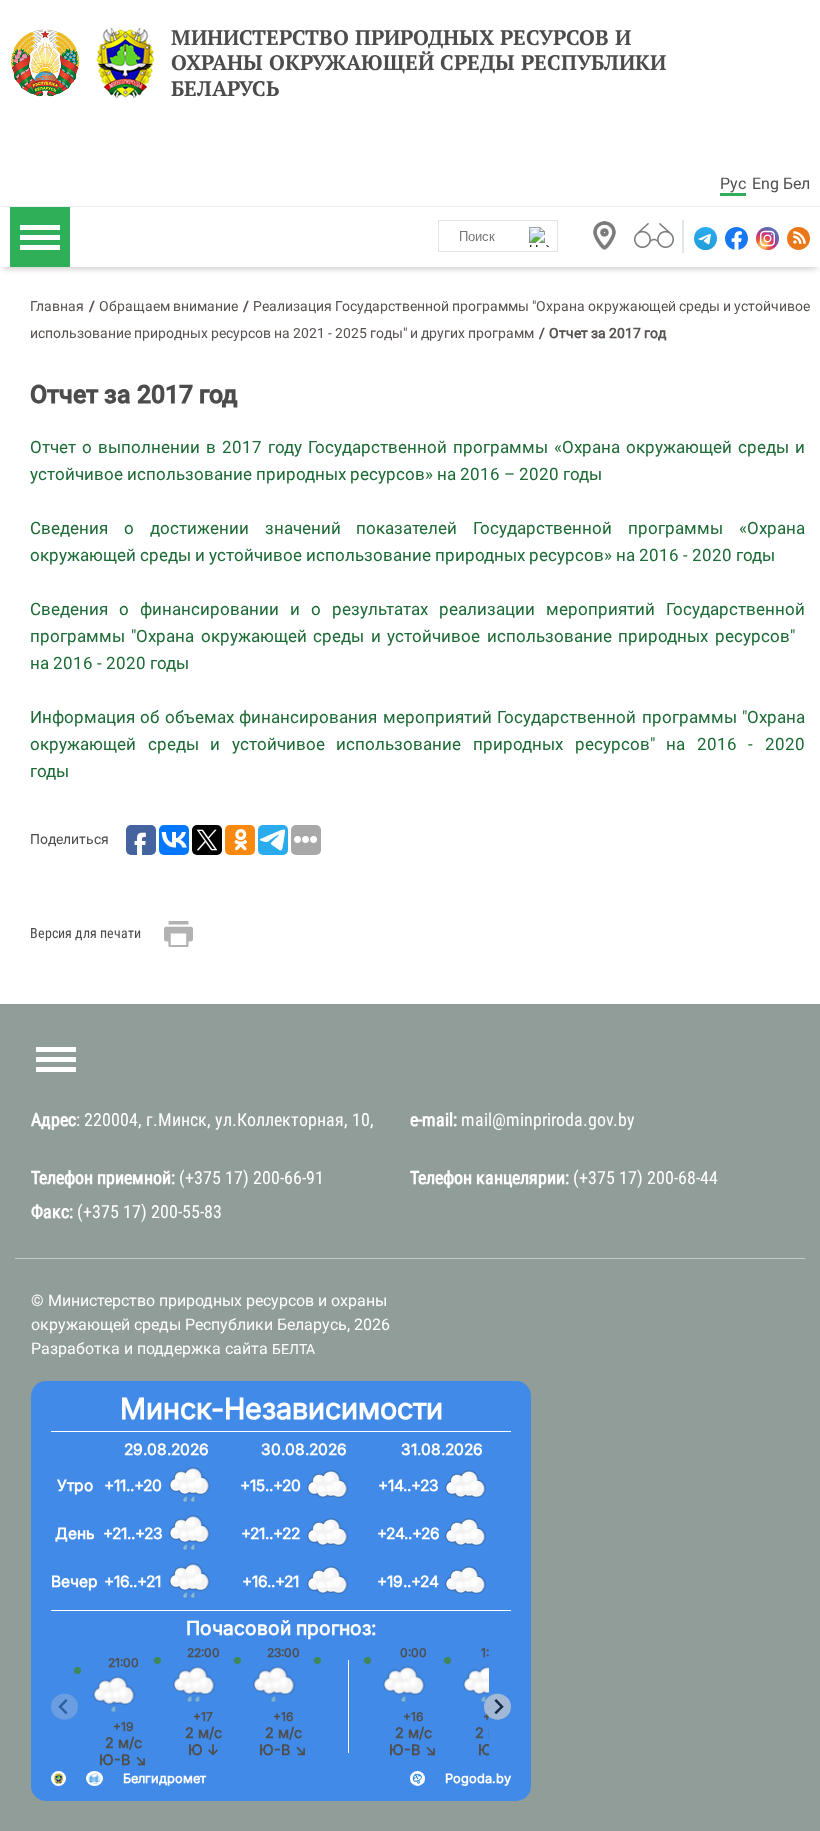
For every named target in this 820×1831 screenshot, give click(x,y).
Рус (733, 183)
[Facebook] (734, 238)
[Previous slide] (64, 1706)
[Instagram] (765, 238)
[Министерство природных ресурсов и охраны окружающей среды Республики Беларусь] (50, 63)
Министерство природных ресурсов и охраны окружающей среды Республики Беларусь (418, 63)
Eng (765, 183)
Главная (57, 306)
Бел (796, 183)
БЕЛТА (293, 1349)
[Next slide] (497, 1706)
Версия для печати (85, 933)
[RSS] (796, 238)
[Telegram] (703, 238)
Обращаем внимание (168, 306)
